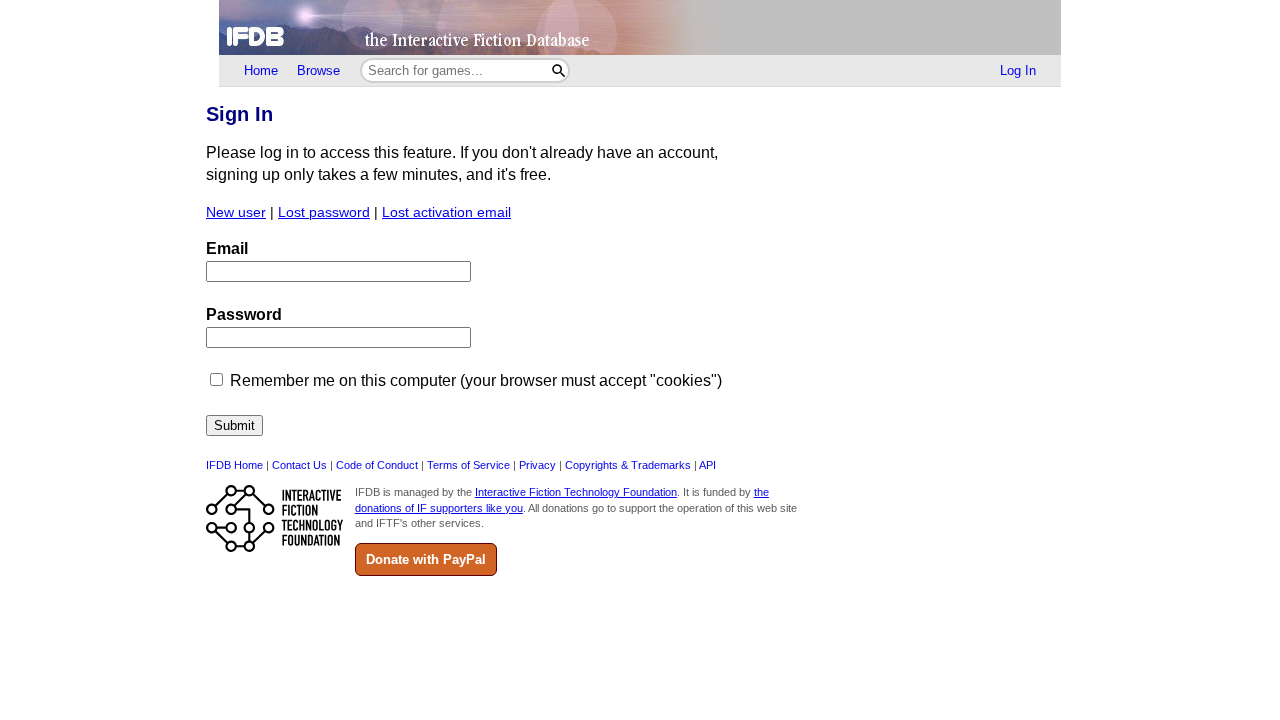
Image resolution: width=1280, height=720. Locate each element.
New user (236, 212)
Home (261, 70)
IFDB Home (234, 465)
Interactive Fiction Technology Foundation (576, 492)
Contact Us (299, 465)
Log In (1018, 70)
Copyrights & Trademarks (628, 465)
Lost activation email (446, 212)
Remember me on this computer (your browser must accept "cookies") (476, 380)
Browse (318, 70)
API (707, 465)
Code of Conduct (377, 465)
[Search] (558, 70)
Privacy (537, 465)
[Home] (640, 27)
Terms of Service (468, 465)
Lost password (324, 212)
